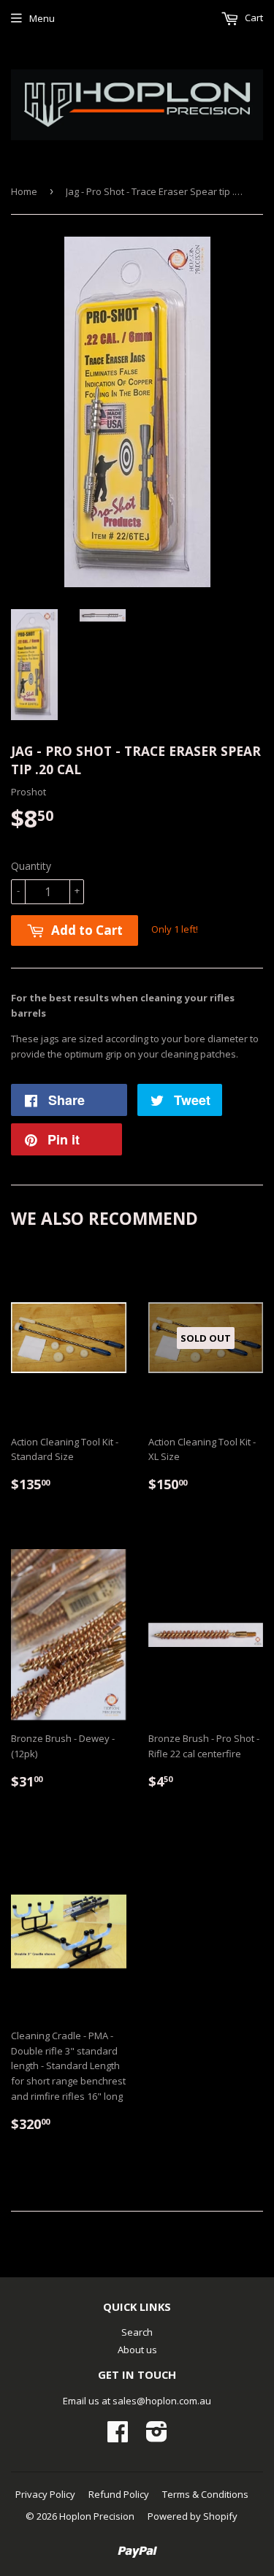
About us (137, 2350)
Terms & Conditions (205, 2494)
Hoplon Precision (97, 2516)
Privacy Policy (45, 2494)
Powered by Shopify (193, 2516)
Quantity (31, 866)
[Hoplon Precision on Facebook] (118, 2437)
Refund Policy (119, 2494)
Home (24, 191)
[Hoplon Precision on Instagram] (157, 2437)
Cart (253, 18)
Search (137, 2332)
